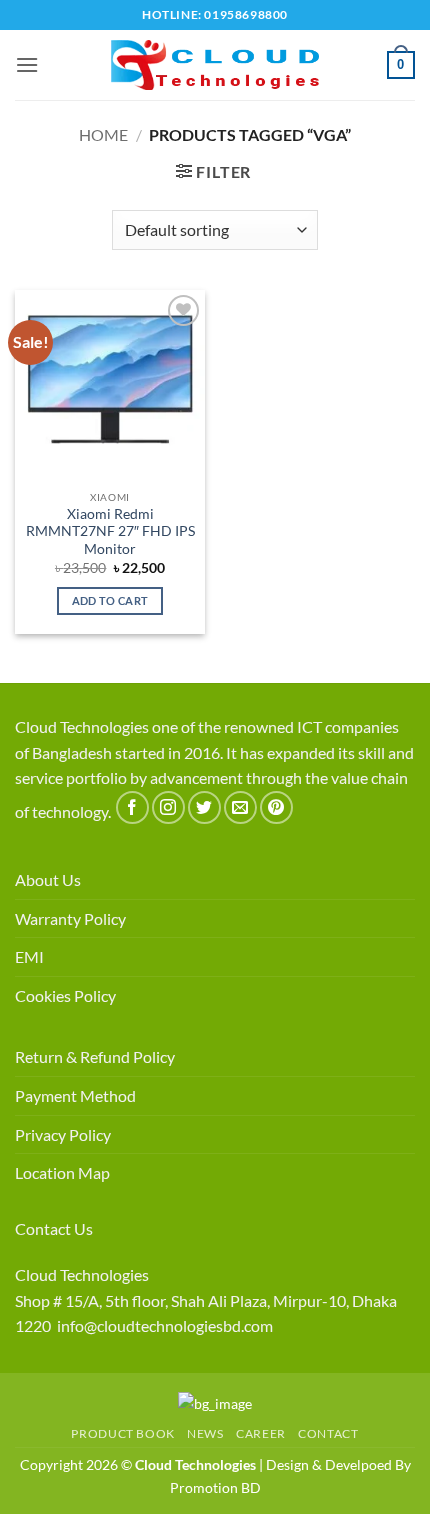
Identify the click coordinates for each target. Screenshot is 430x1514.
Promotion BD (215, 1487)
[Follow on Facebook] (132, 807)
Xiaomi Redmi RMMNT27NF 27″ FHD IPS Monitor (110, 531)
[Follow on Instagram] (168, 807)
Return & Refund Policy (95, 1056)
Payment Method (75, 1095)
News (205, 1433)
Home (103, 134)
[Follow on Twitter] (204, 807)
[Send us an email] (240, 807)
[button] (27, 64)
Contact (328, 1433)
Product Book (122, 1433)
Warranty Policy (70, 918)
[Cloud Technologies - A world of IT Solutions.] (215, 65)
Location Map (62, 1172)
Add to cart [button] (110, 600)
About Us (48, 879)
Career (261, 1433)
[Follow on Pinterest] (276, 807)
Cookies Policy (65, 995)
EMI (29, 956)
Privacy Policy (63, 1134)
